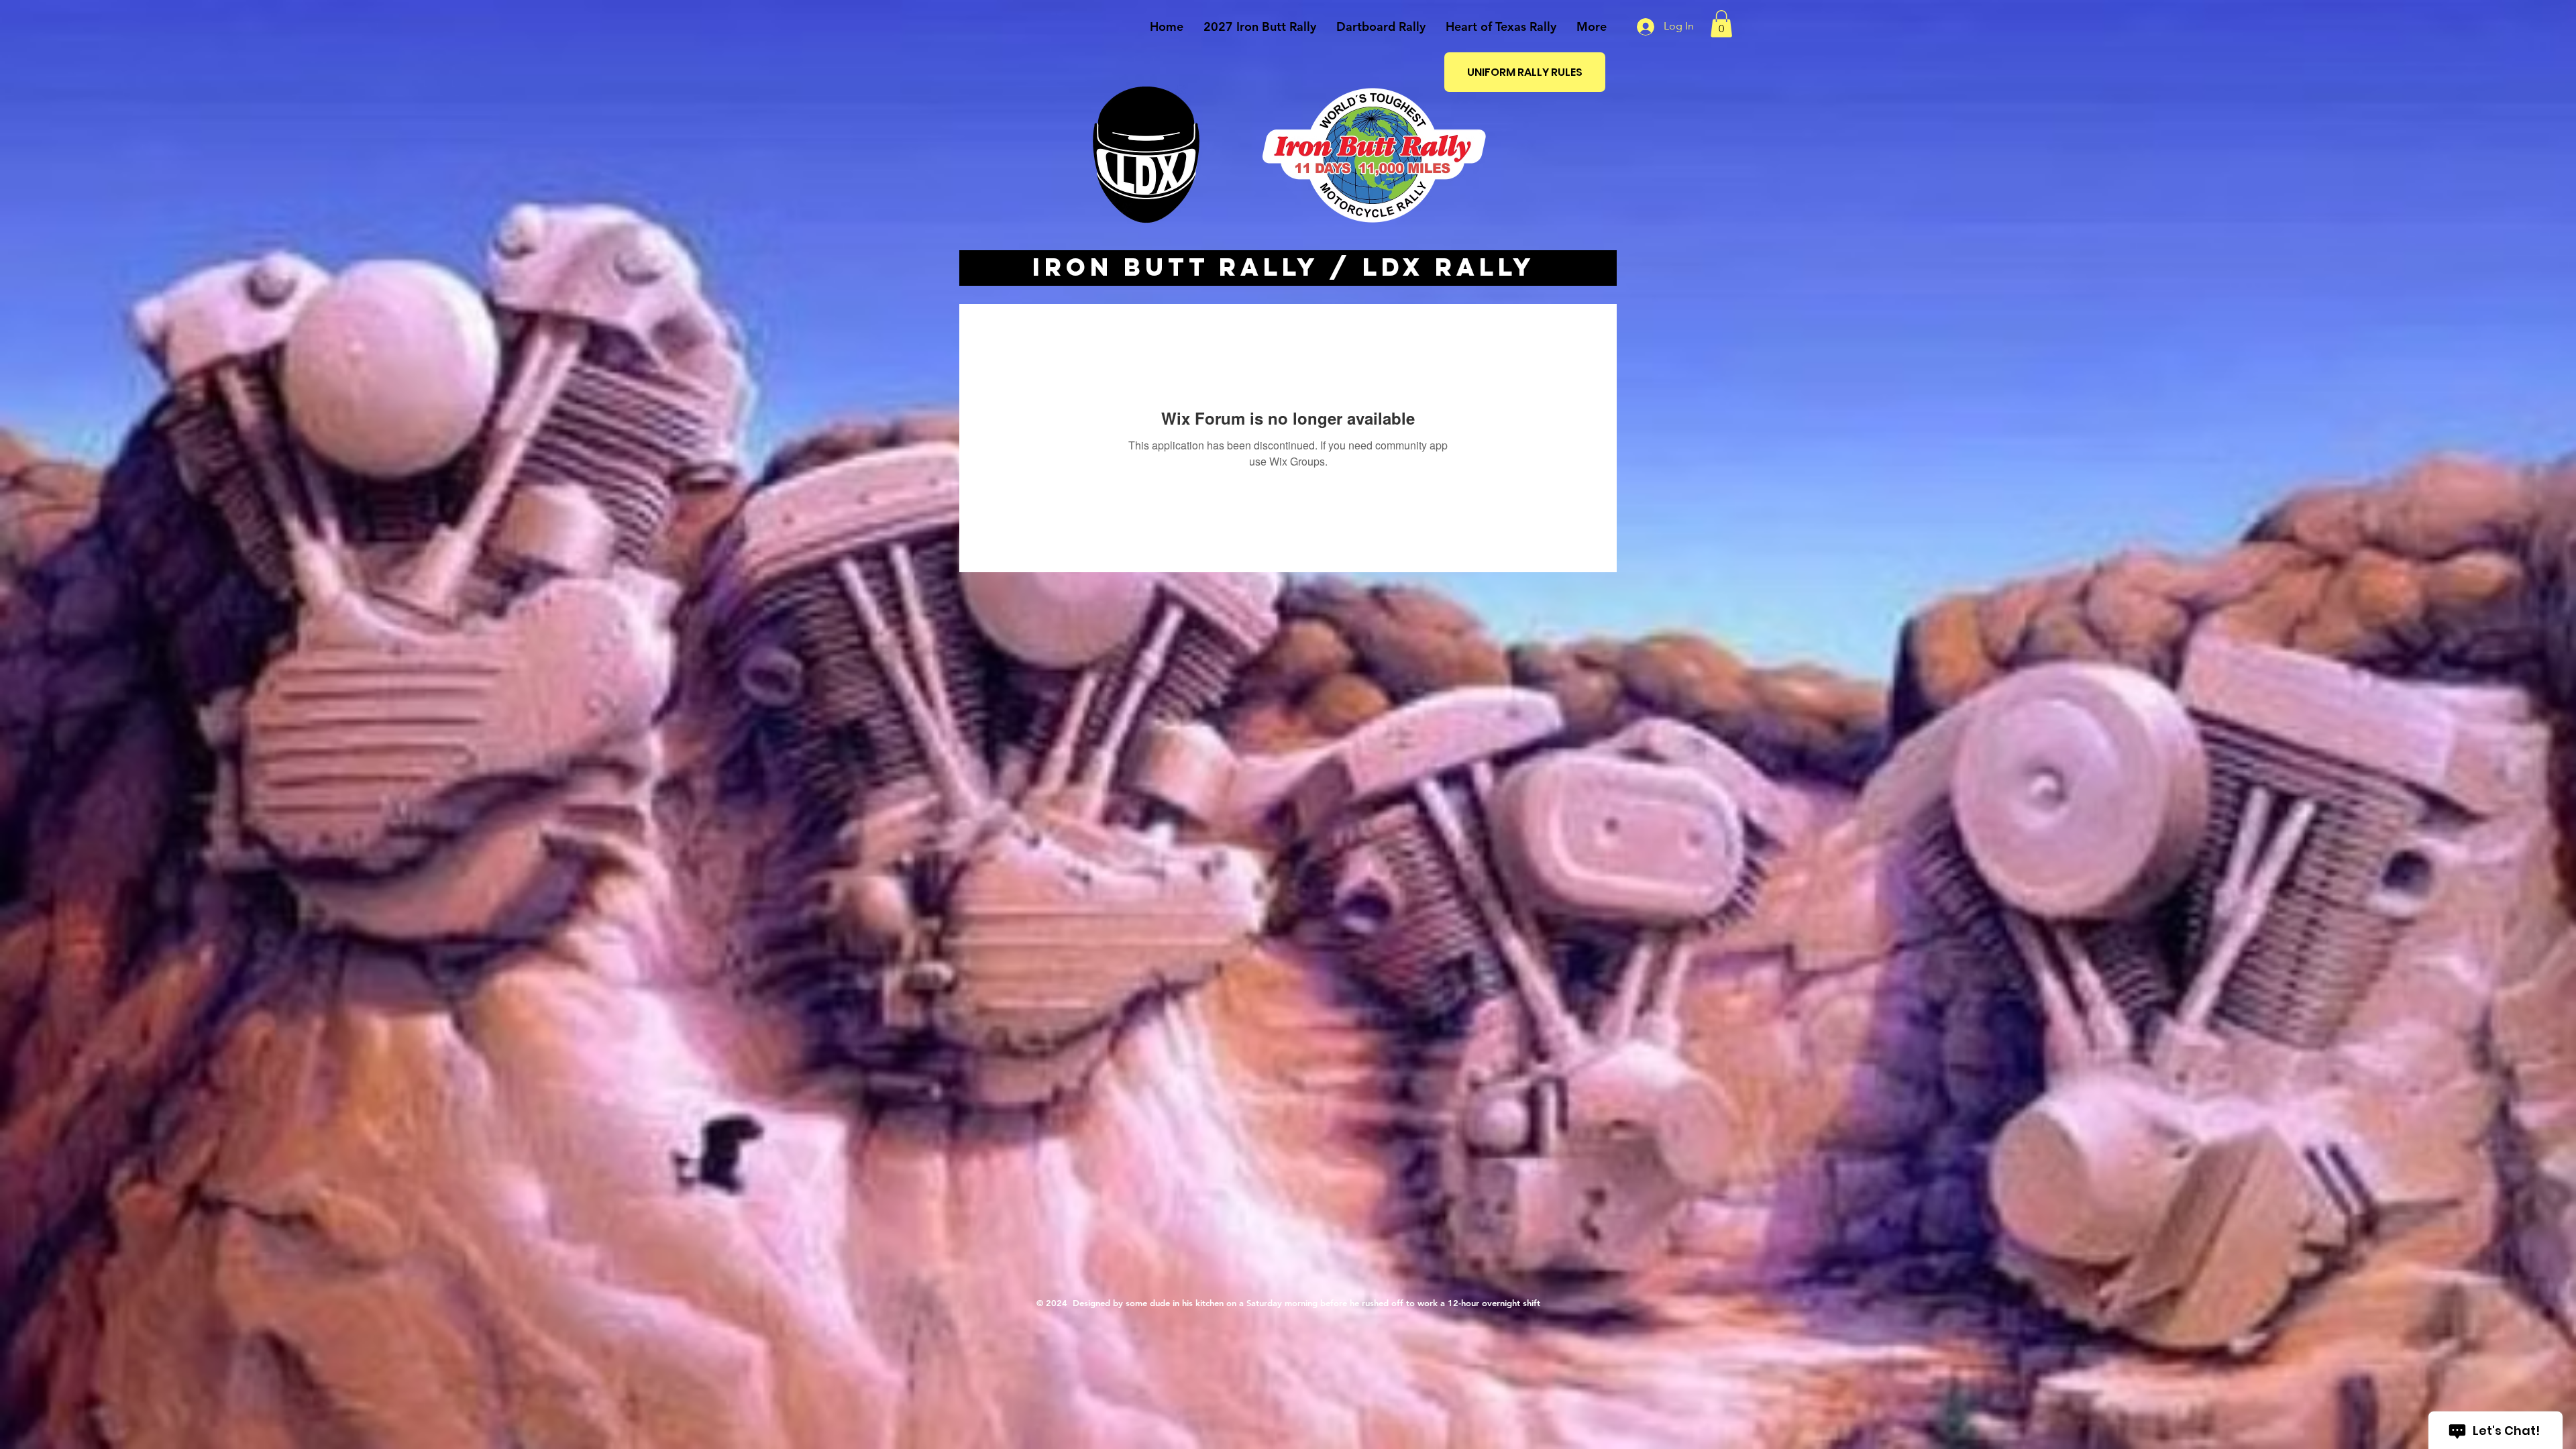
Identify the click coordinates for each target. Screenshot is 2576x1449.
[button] (1721, 24)
